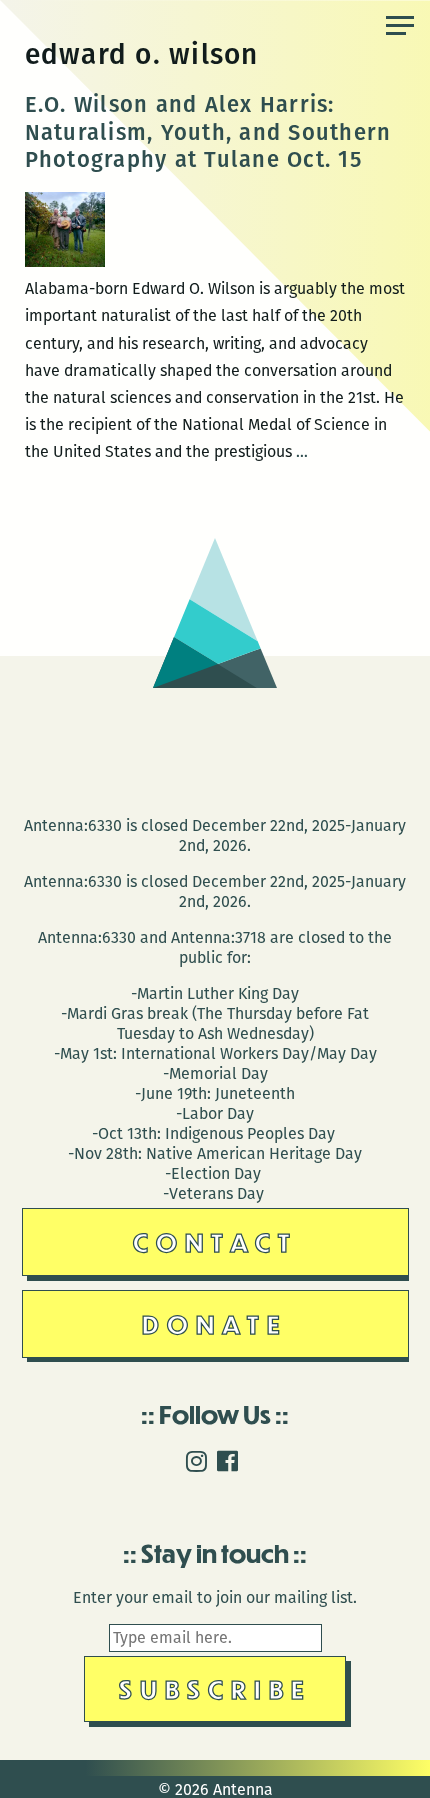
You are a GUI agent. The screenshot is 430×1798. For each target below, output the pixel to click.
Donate (215, 1323)
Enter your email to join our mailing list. (215, 1597)
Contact (215, 1241)
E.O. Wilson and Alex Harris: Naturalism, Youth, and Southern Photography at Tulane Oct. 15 (208, 132)
